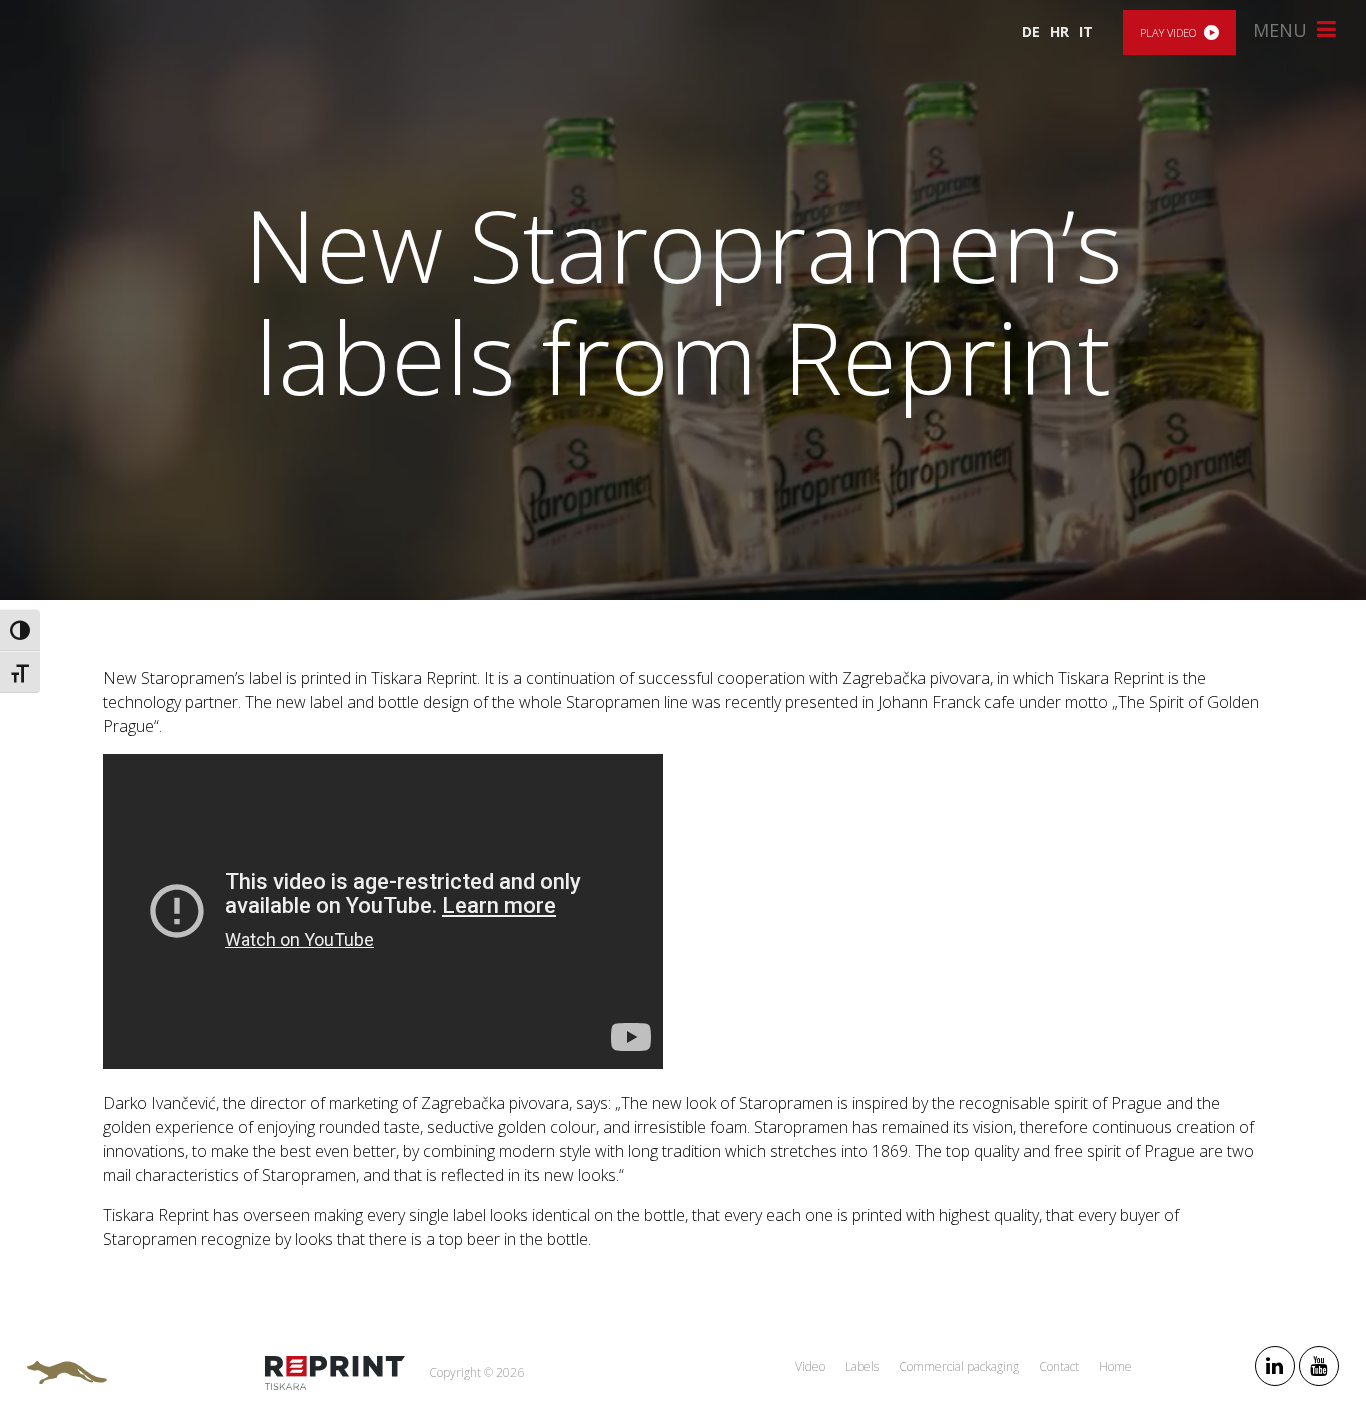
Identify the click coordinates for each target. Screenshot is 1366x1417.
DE (1031, 31)
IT (1086, 31)
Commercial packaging (959, 1366)
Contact (1059, 1366)
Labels (862, 1366)
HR (1059, 31)
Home (1115, 1366)
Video (810, 1366)
